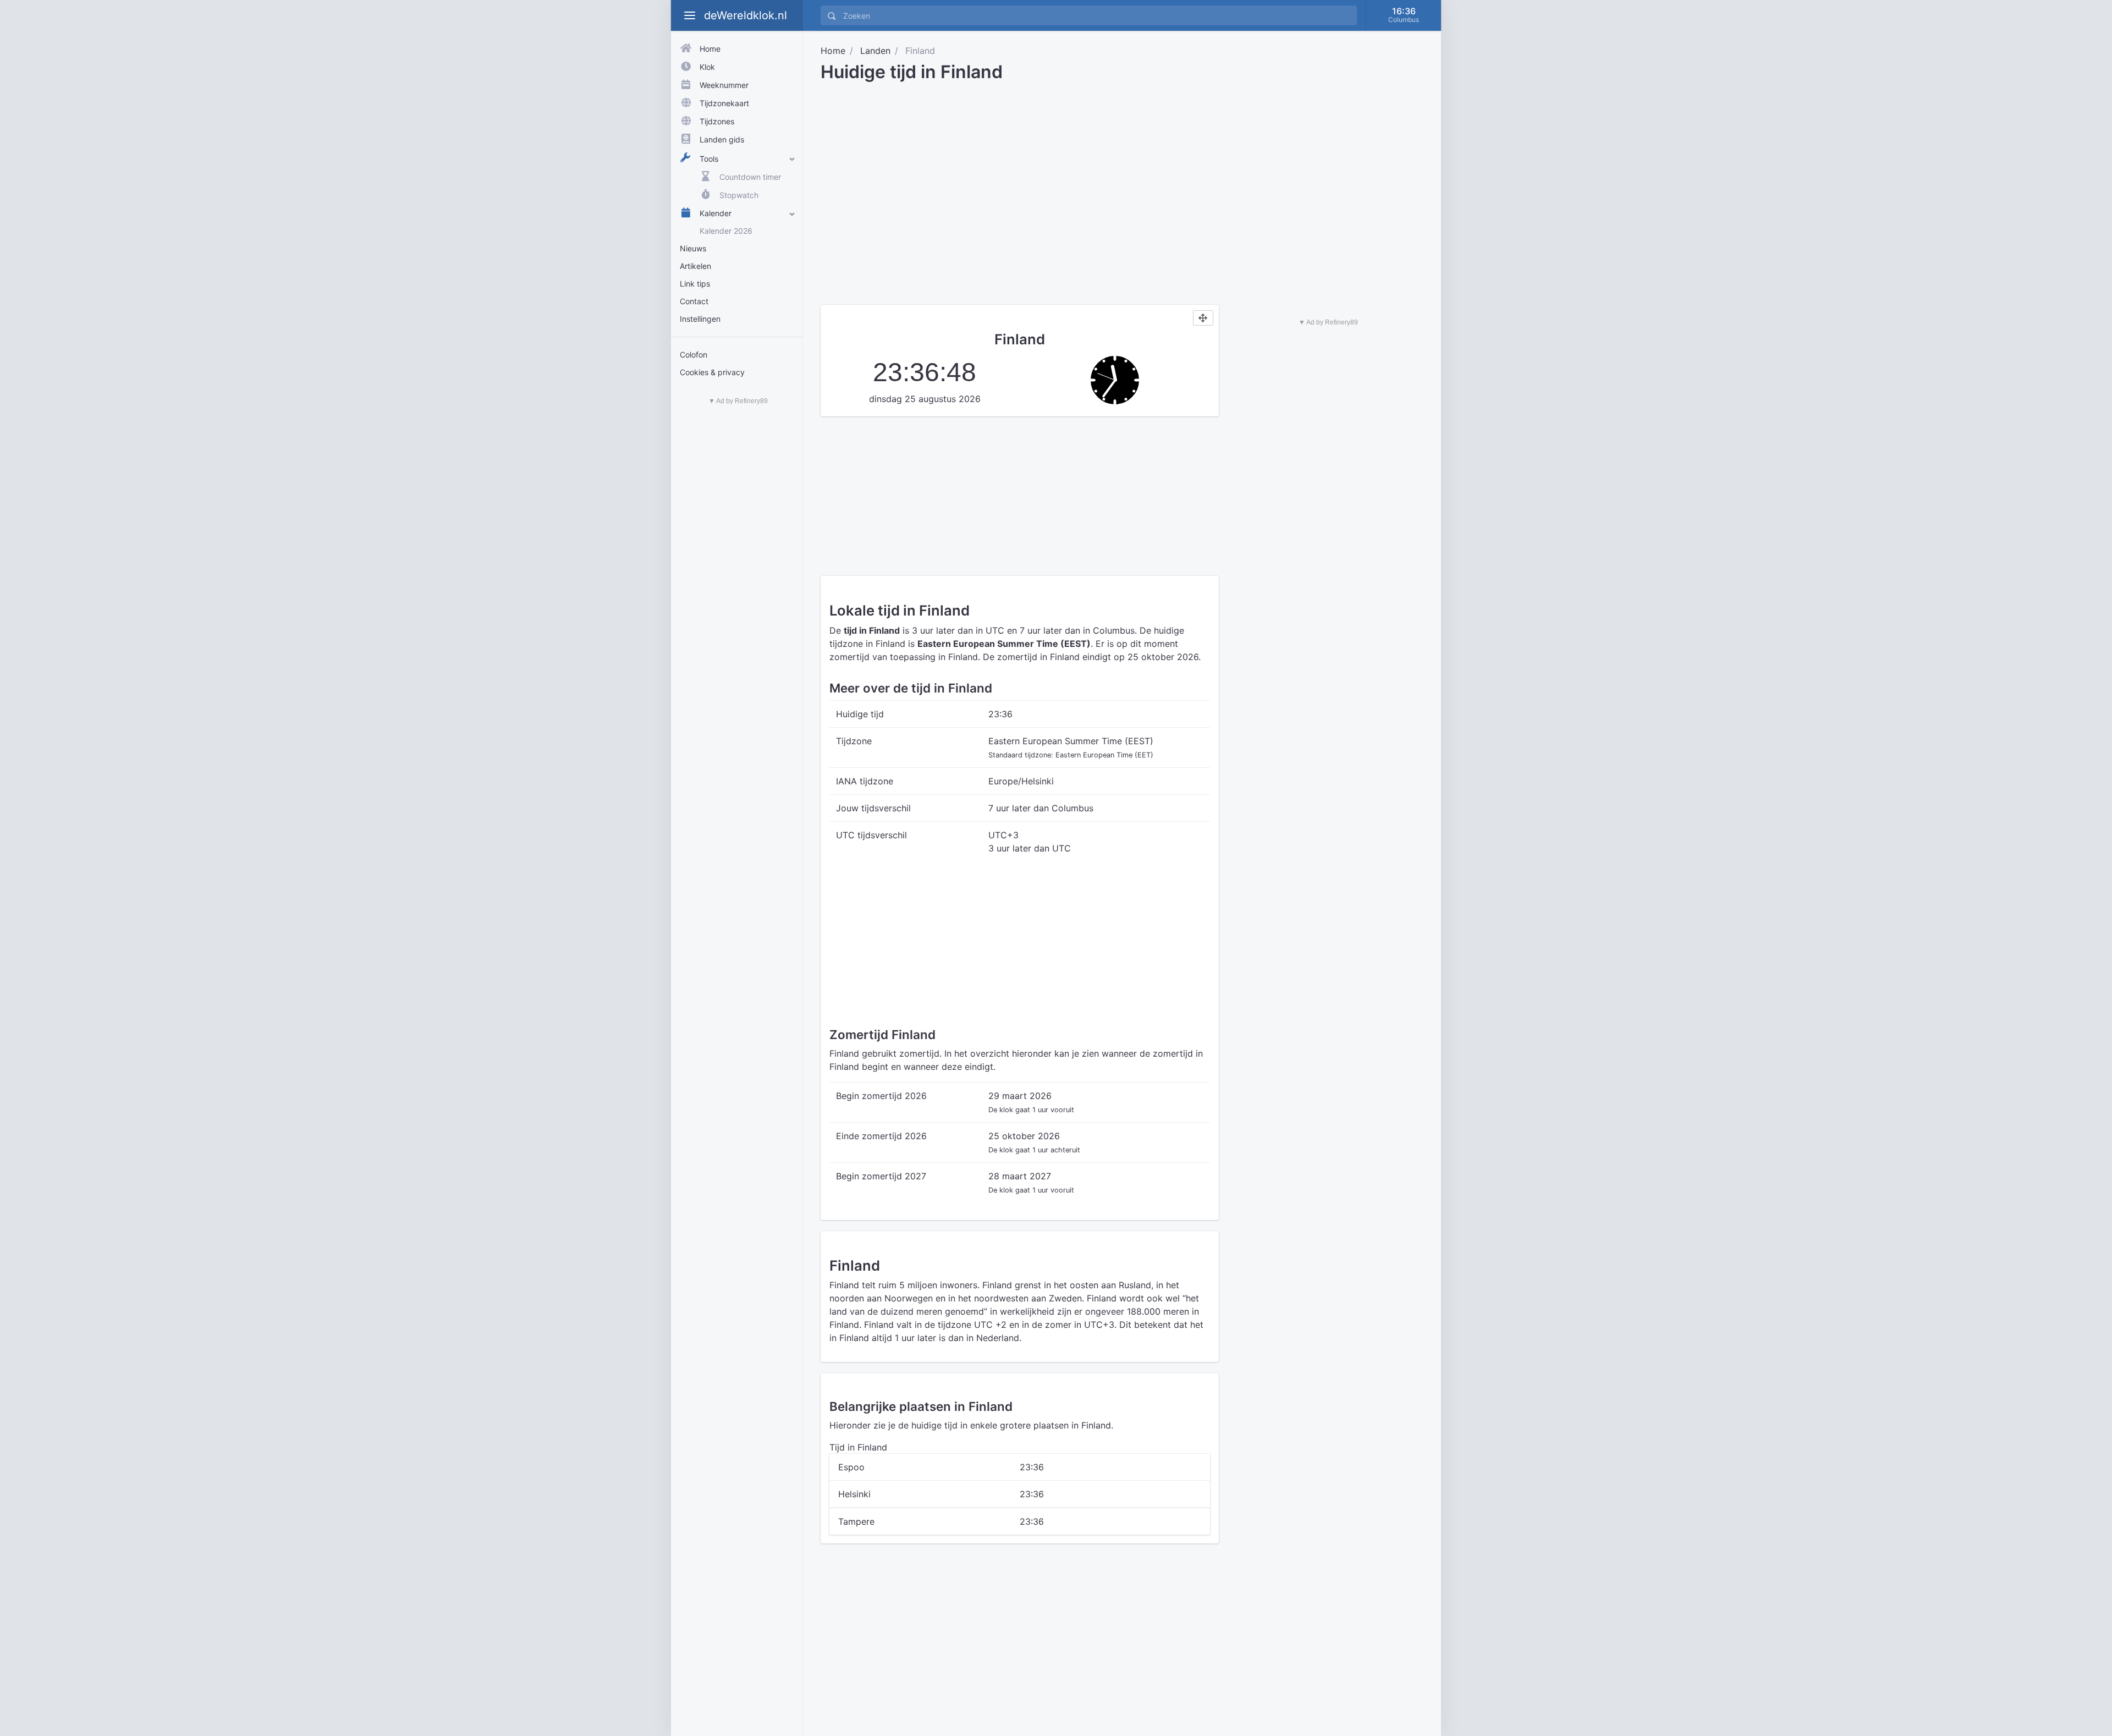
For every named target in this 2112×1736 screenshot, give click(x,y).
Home (833, 51)
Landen (875, 51)
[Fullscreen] (1203, 318)
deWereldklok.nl (746, 15)
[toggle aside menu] (690, 15)
